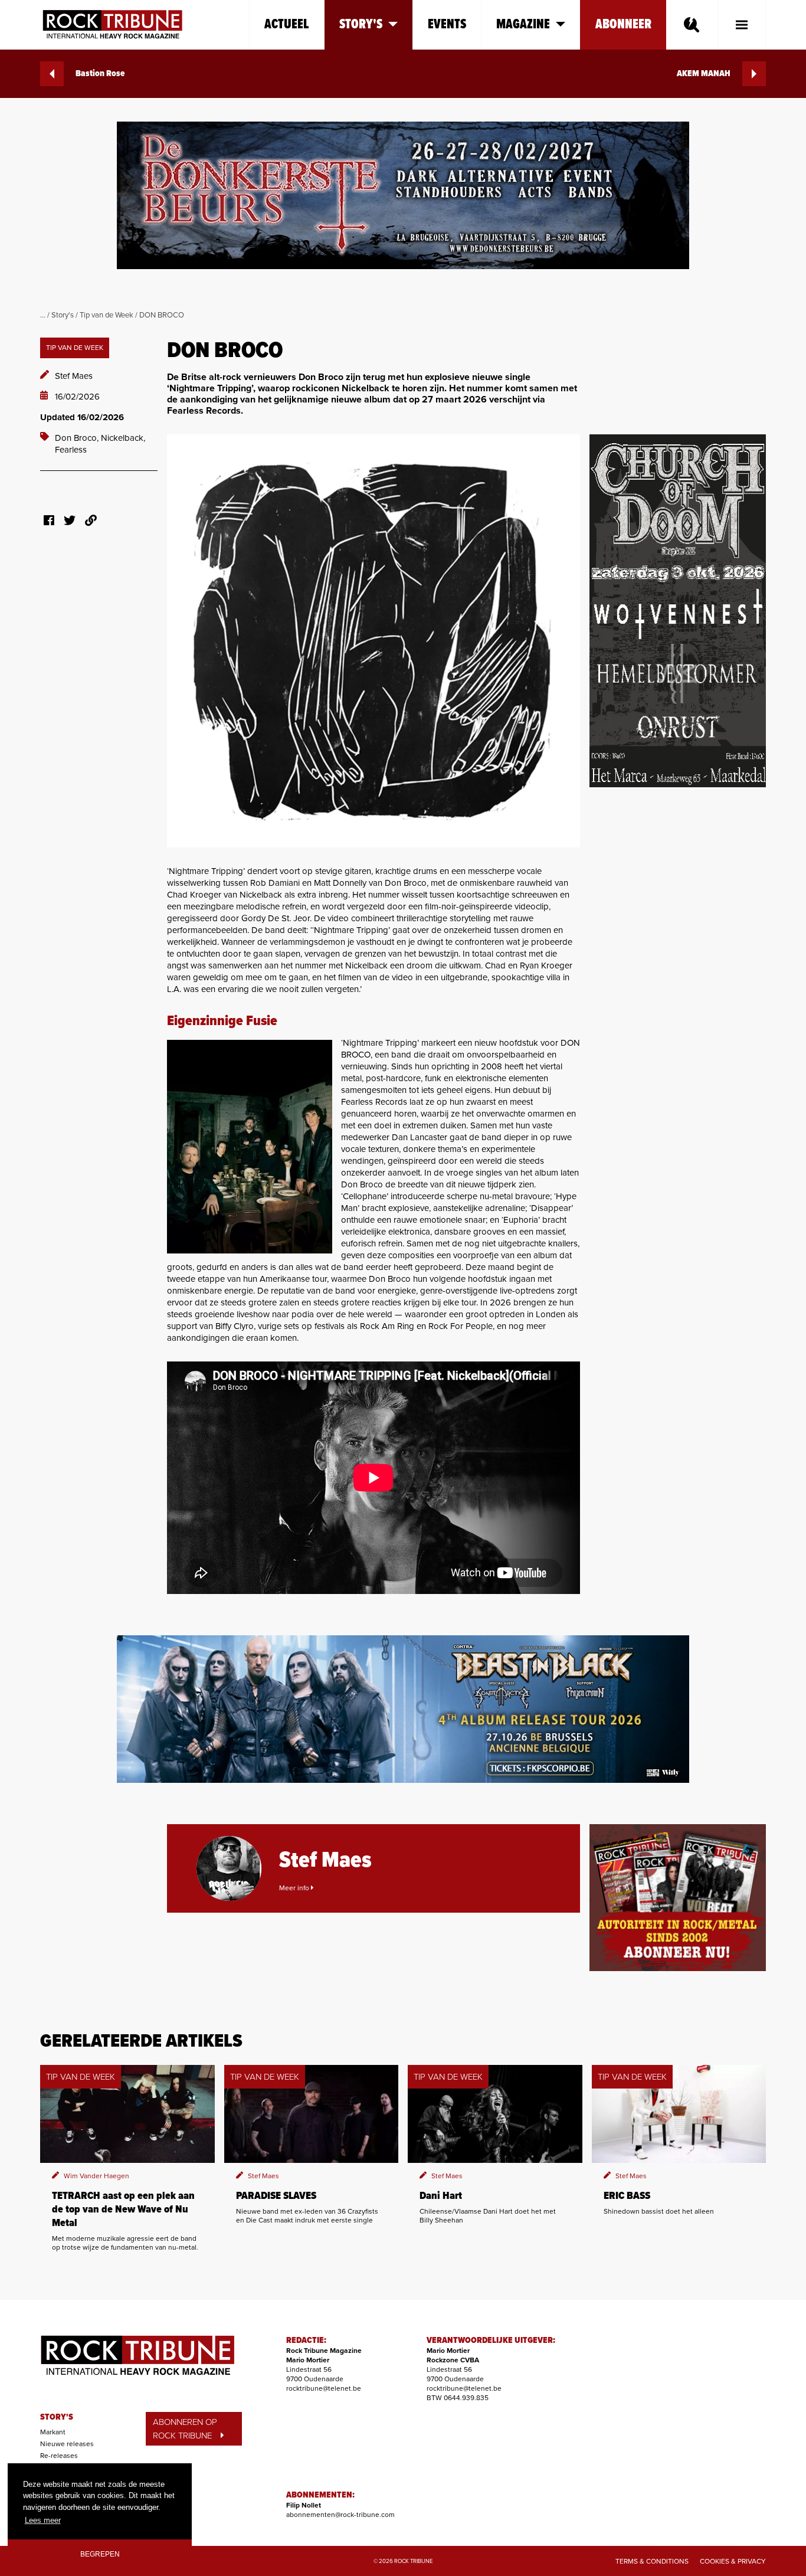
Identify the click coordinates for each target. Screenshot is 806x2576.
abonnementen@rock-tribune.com (340, 2515)
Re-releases (59, 2456)
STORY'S (57, 2417)
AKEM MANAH (704, 74)
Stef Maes (74, 376)
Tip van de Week (107, 315)
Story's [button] (361, 24)
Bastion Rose (100, 74)
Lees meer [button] (43, 2520)
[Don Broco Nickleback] (250, 1147)
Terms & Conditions (652, 2561)
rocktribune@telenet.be (324, 2388)
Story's (63, 315)
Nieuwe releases (67, 2444)
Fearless (71, 450)
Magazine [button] (523, 24)
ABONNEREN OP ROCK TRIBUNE (185, 2429)
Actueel (287, 24)
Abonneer (623, 24)
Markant (53, 2432)
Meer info (295, 1888)
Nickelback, (123, 438)
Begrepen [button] (100, 2554)
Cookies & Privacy (733, 2561)
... (43, 315)
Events (447, 24)
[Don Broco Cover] (373, 641)
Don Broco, (78, 438)
